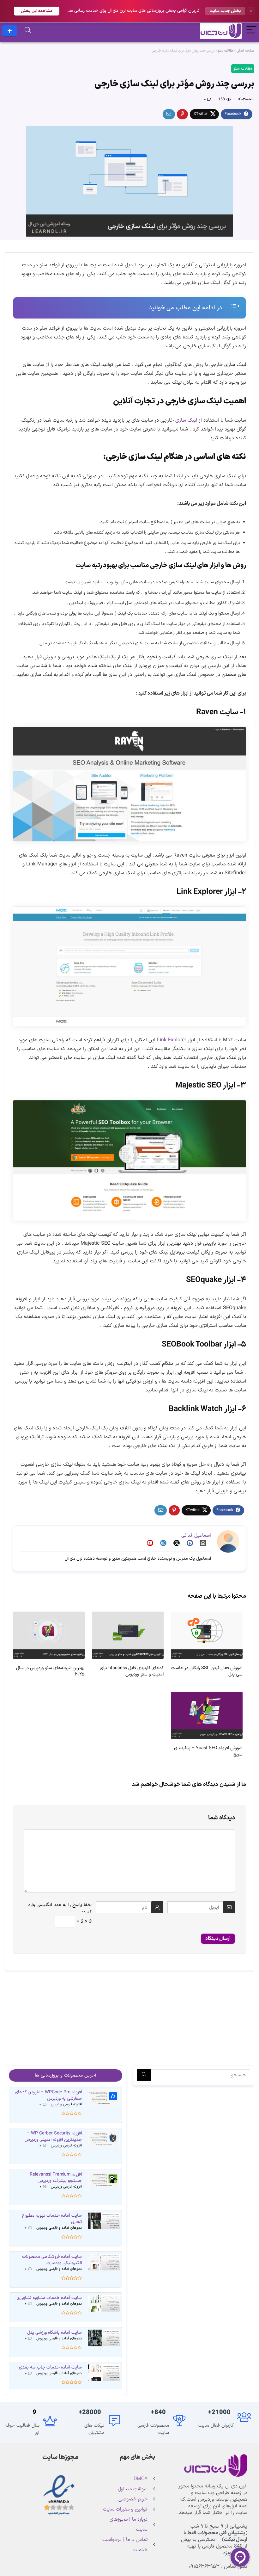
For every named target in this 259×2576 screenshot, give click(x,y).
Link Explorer (172, 1040)
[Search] (28, 31)
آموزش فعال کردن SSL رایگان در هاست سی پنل (207, 1671)
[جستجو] (144, 2075)
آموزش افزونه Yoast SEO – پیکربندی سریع (208, 1751)
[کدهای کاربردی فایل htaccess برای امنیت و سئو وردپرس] (128, 1616)
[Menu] (251, 31)
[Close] (251, 11)
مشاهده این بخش (37, 11)
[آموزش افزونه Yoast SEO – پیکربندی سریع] (207, 1696)
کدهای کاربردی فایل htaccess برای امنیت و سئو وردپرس (132, 1671)
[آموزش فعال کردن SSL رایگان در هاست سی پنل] (207, 1616)
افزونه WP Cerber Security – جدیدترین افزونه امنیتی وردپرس (53, 2136)
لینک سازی (187, 420)
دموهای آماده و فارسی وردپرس (59, 2228)
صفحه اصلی (245, 51)
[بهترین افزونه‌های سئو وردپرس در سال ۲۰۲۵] (49, 1616)
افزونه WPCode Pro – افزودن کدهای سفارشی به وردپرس (48, 2095)
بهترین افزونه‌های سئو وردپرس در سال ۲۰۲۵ (50, 1671)
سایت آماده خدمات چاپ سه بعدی (50, 2367)
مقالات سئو (226, 51)
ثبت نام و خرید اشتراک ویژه (10, 31)
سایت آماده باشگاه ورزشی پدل (54, 2333)
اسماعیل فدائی (196, 1536)
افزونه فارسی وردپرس (66, 2104)
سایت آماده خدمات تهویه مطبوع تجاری (52, 2219)
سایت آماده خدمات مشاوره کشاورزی (49, 2298)
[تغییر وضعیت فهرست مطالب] (232, 306)
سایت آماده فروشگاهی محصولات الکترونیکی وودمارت (52, 2260)
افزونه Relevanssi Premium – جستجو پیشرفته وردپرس (54, 2178)
